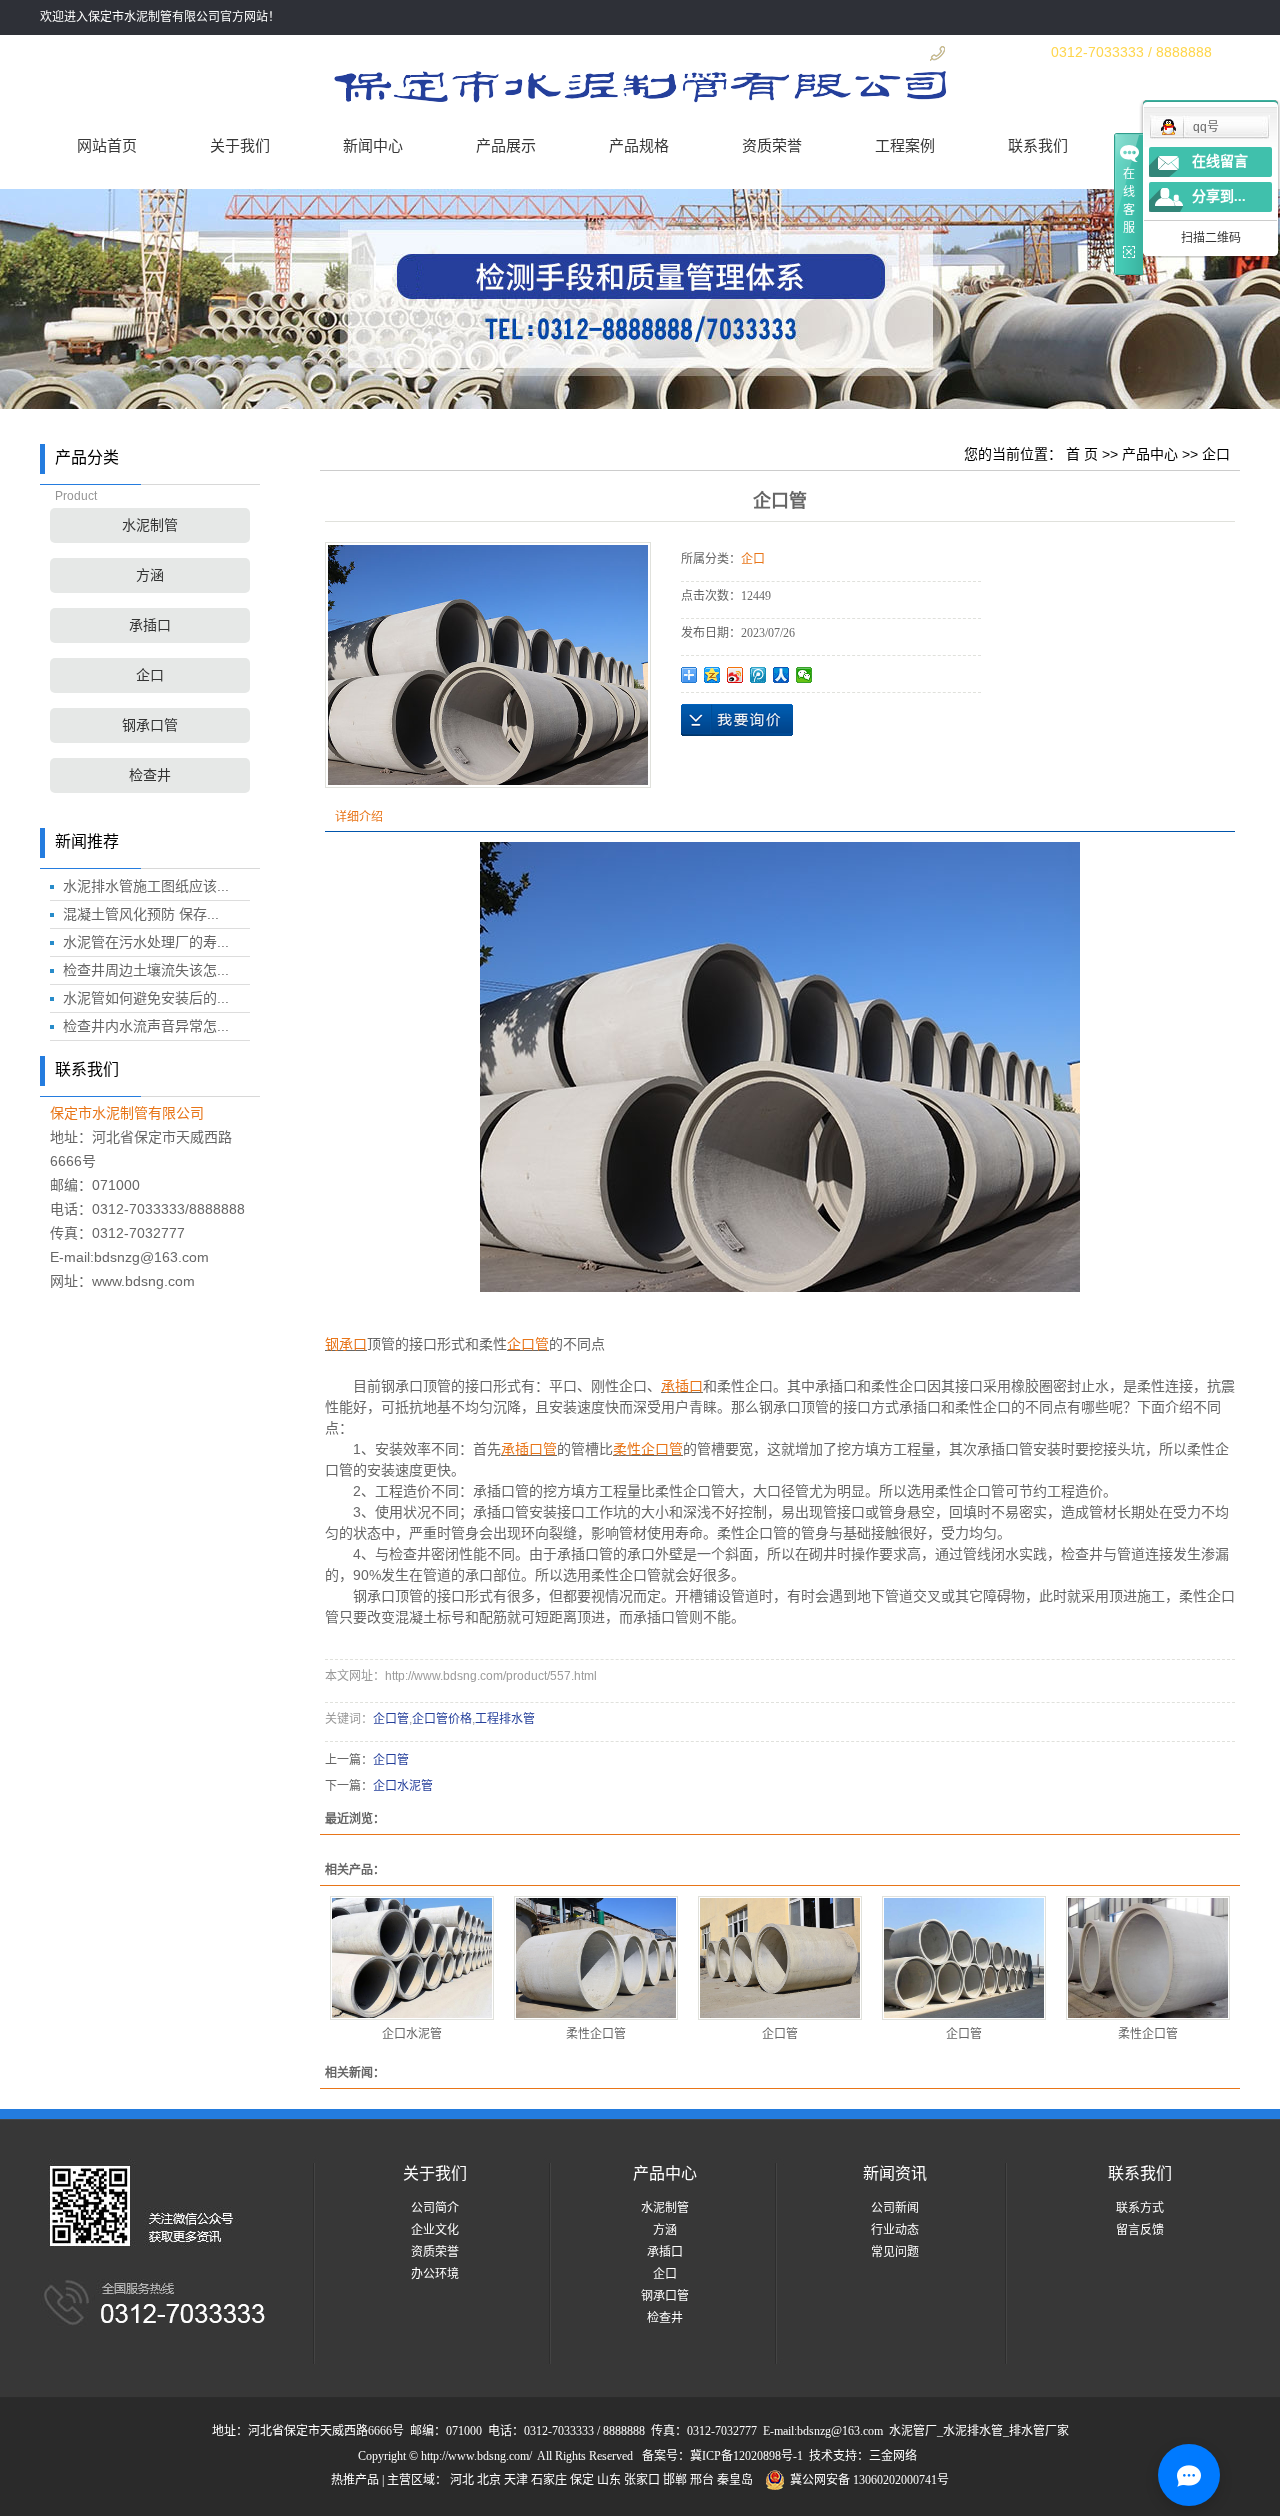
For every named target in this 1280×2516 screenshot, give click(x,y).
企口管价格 (442, 1719)
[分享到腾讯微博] (758, 675)
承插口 (150, 625)
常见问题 (895, 2252)
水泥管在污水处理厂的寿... (146, 942)
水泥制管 (150, 525)
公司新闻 (895, 2208)
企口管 (391, 1719)
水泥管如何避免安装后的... (146, 998)
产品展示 (506, 145)
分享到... (1219, 196)
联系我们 (1038, 145)
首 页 (1082, 454)
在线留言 (1220, 161)
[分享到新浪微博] (735, 675)
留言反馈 (1140, 2230)
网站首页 (107, 145)
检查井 (150, 775)
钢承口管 (150, 725)
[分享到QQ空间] (712, 675)
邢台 (702, 2480)
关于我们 (240, 145)
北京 (489, 2480)
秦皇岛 (735, 2480)
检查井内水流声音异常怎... (146, 1026)
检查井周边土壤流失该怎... (146, 970)
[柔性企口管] (596, 1958)
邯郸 (675, 2480)
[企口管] (780, 1958)
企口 (150, 675)
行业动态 (895, 2230)
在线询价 (737, 720)
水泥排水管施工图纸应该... (146, 886)
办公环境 (435, 2274)
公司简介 (435, 2208)
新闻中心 (373, 145)
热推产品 (355, 2480)
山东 (609, 2480)
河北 (462, 2480)
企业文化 (435, 2230)
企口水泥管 (403, 1786)
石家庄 (549, 2480)
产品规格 (639, 145)
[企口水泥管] (412, 1958)
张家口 (642, 2480)
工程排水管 (505, 1719)
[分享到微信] (804, 675)
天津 (516, 2480)
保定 (582, 2480)
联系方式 (1140, 2208)
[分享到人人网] (781, 675)
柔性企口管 (596, 2034)
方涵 (150, 575)
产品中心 (1150, 454)
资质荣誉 (772, 145)
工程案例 (905, 145)
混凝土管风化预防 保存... (141, 914)
